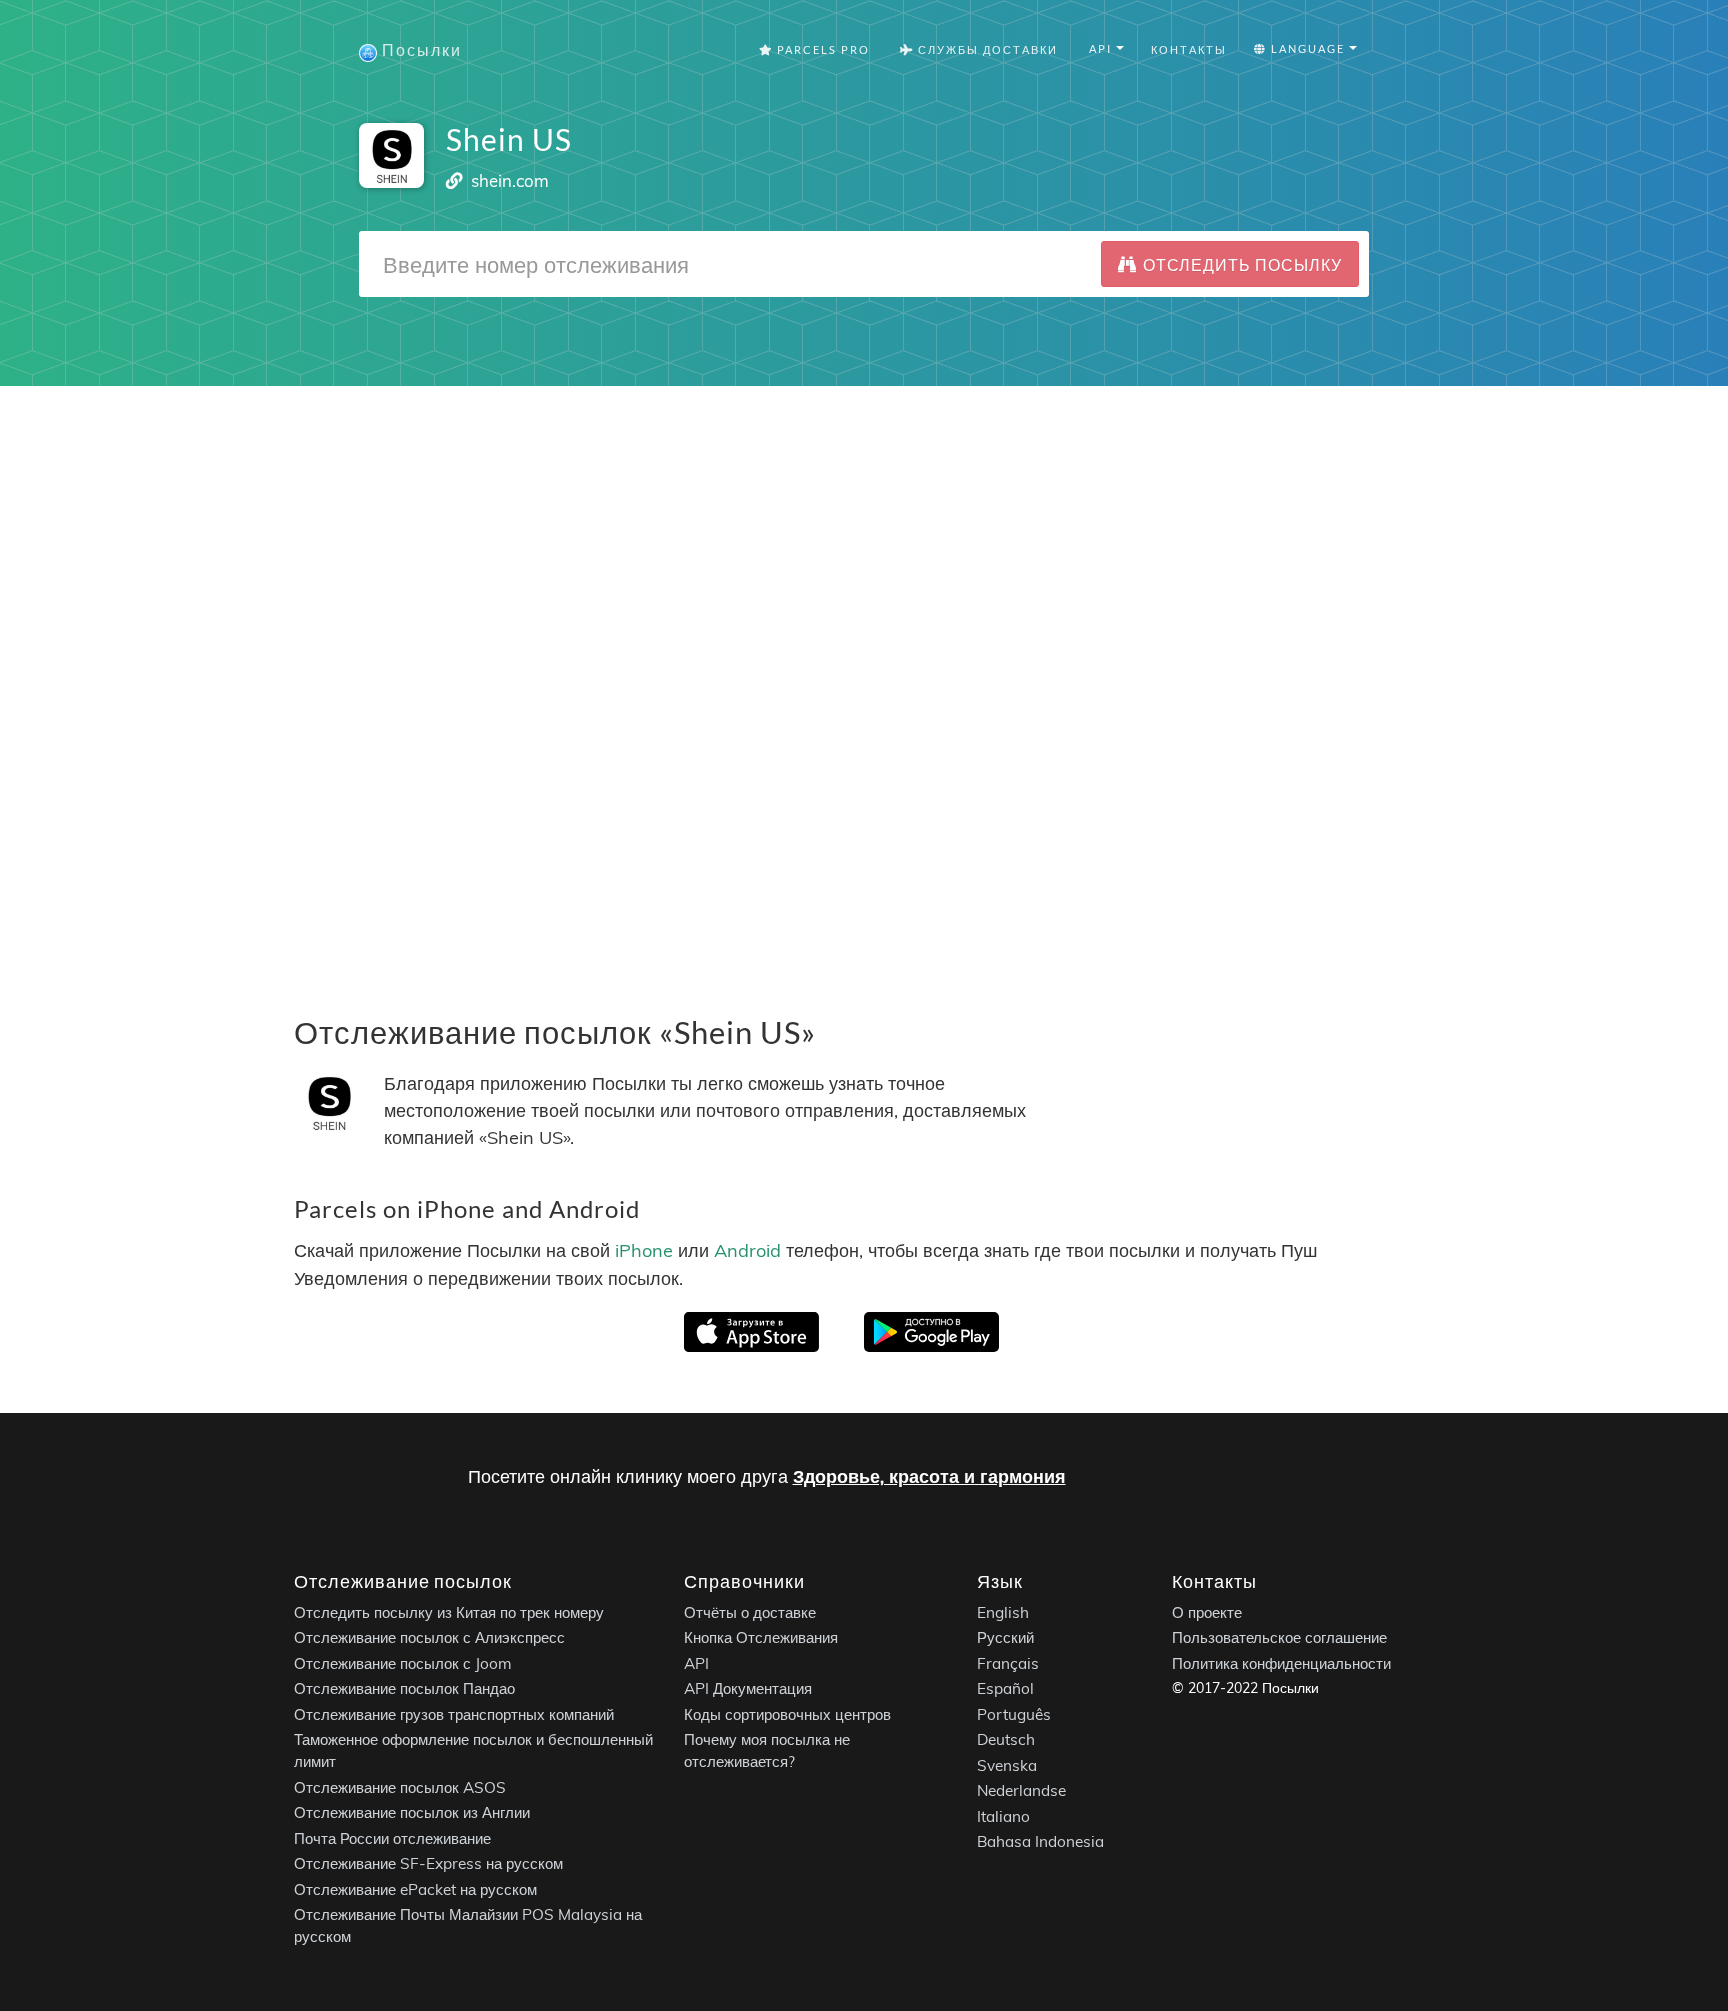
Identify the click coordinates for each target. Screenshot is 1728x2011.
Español (1005, 1688)
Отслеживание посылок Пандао (404, 1688)
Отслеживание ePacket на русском (415, 1888)
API (696, 1662)
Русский (1005, 1637)
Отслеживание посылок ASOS (400, 1786)
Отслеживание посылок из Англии (412, 1812)
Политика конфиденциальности (1281, 1662)
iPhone (644, 1251)
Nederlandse (1021, 1790)
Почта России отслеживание (392, 1837)
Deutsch (1006, 1739)
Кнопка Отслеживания (761, 1637)
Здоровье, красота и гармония (929, 1476)
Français (1008, 1662)
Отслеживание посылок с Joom (403, 1662)
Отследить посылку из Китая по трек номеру (449, 1611)
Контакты (1189, 49)
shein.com (510, 180)
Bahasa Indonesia (1040, 1841)
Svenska (1007, 1764)
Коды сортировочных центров (787, 1713)
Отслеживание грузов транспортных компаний (454, 1713)
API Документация (748, 1688)
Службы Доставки (986, 49)
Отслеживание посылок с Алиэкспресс (429, 1637)
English (1003, 1611)
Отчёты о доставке (750, 1611)
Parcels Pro (821, 49)
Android (747, 1251)
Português (1014, 1713)
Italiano (1003, 1815)
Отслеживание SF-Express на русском (428, 1863)
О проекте (1207, 1611)
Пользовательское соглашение (1279, 1637)
